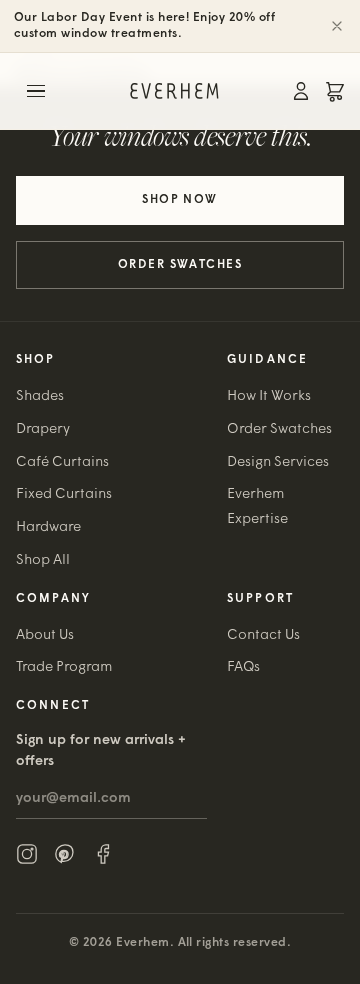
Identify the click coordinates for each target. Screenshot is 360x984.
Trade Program (64, 667)
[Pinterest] (65, 854)
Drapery (43, 429)
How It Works (269, 396)
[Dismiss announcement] (337, 26)
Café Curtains (62, 462)
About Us (45, 635)
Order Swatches (180, 265)
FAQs (243, 667)
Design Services (278, 462)
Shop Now (180, 200)
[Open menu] (36, 91)
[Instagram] (27, 854)
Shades (40, 396)
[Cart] (335, 91)
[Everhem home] (174, 91)
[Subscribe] (199, 799)
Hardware (48, 527)
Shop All (43, 560)
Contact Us (263, 635)
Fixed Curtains (64, 494)
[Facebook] (103, 854)
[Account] (301, 91)
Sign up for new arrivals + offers (101, 751)
